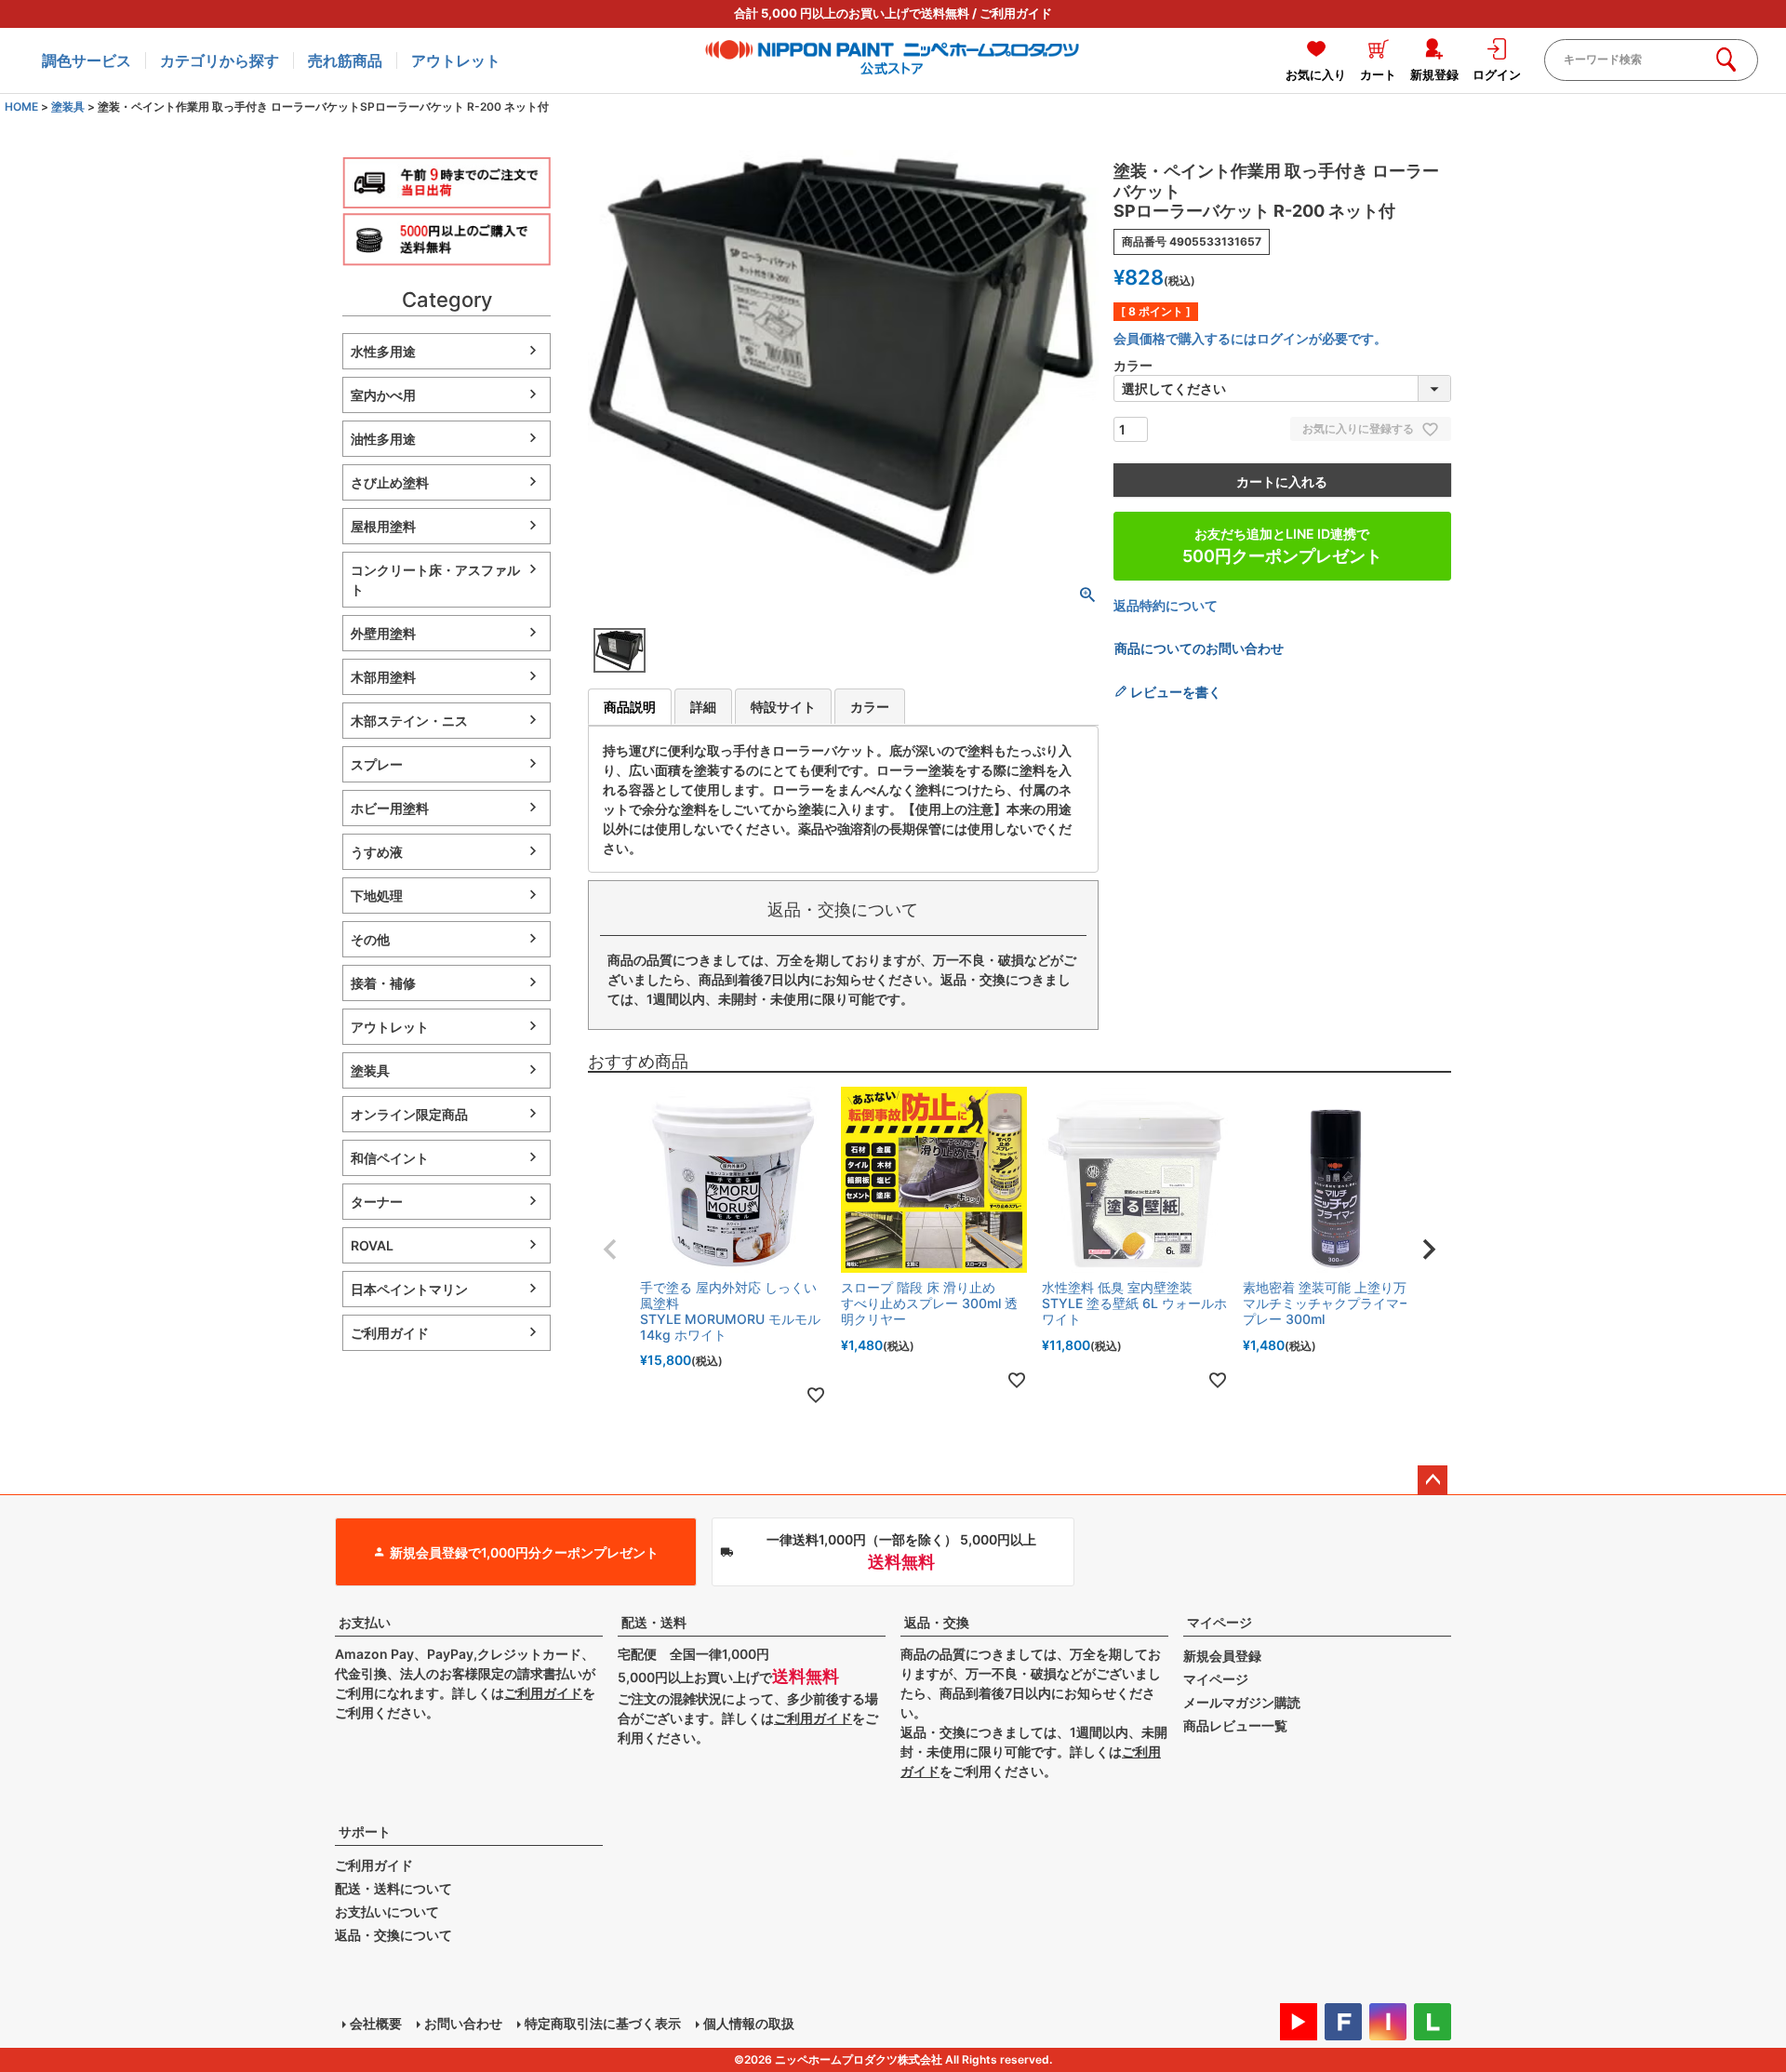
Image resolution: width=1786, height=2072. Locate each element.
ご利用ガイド (1016, 13)
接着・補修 (383, 983)
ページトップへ (1433, 1480)
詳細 (703, 707)
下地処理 (377, 896)
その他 (370, 939)
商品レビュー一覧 (1235, 1725)
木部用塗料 (383, 677)
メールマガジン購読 (1242, 1702)
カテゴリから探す (220, 60)
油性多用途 (383, 439)
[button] (610, 1250)
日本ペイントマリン (409, 1289)
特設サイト (783, 707)
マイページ (1220, 1622)
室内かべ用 (383, 395)
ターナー (377, 1202)
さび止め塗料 (390, 482)
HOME (21, 107)
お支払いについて (387, 1912)
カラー (870, 707)
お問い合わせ (463, 2023)
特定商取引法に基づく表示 (603, 2023)
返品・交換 (937, 1622)
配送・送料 (654, 1622)
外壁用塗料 (383, 633)
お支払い (365, 1622)
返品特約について (1166, 605)
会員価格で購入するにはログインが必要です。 (1250, 338)
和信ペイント (390, 1158)
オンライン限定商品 (409, 1114)
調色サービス (87, 60)
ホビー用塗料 (390, 808)
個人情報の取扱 (749, 2023)
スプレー (377, 764)
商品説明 (630, 707)
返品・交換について (393, 1935)
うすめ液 (377, 852)
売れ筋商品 (345, 60)
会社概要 (376, 2023)
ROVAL (372, 1245)
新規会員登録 (1222, 1656)
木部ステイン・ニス (409, 721)
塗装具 (68, 107)
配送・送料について (393, 1888)
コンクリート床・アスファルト (435, 580)
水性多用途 (383, 351)
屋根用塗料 (383, 526)
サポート (365, 1831)
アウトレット (456, 60)
